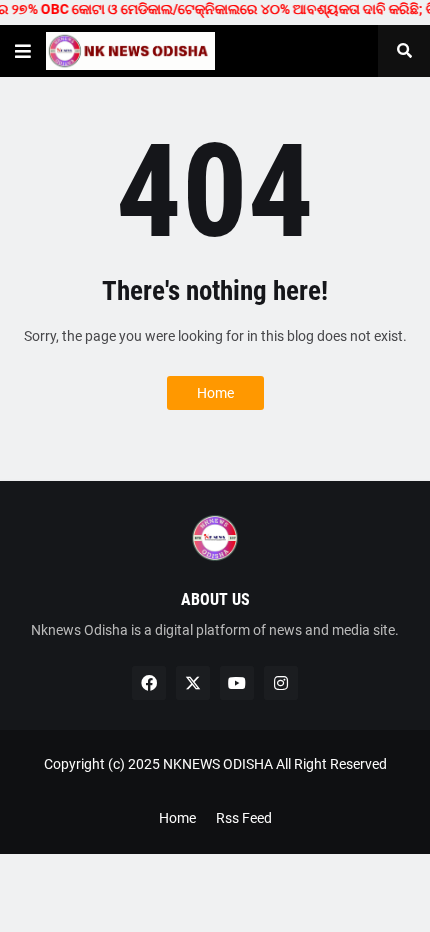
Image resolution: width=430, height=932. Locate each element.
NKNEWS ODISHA (218, 764)
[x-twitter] (193, 683)
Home (215, 393)
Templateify (211, 784)
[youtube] (237, 683)
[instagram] (281, 683)
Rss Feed (244, 818)
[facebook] (149, 683)
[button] (23, 51)
